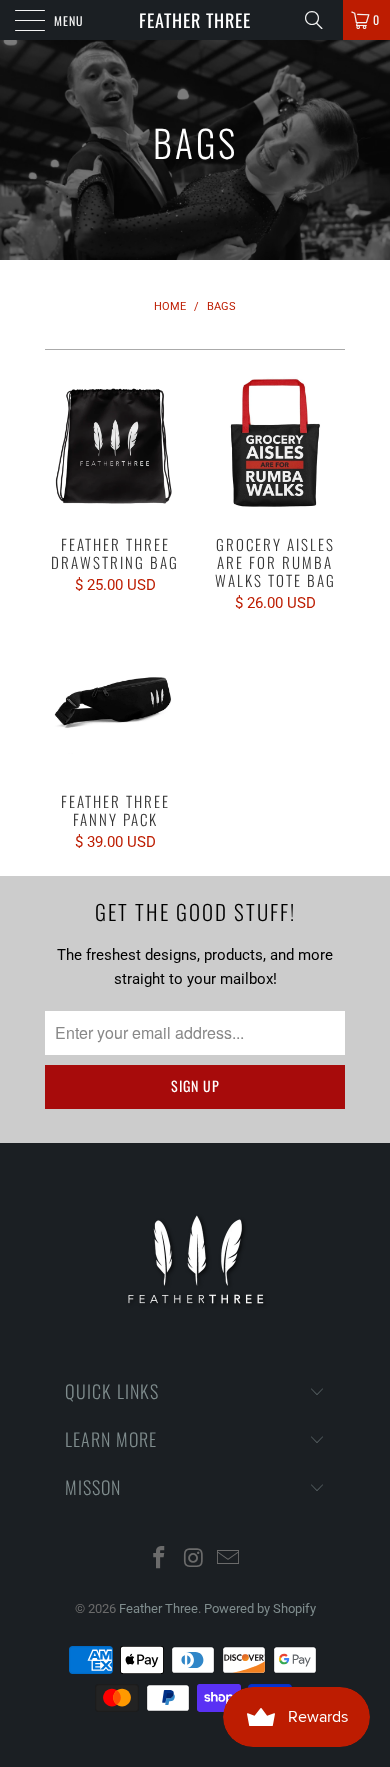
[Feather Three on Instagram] (194, 1559)
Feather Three (195, 20)
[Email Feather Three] (229, 1559)
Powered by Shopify (260, 1608)
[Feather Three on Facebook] (159, 1559)
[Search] (321, 20)
